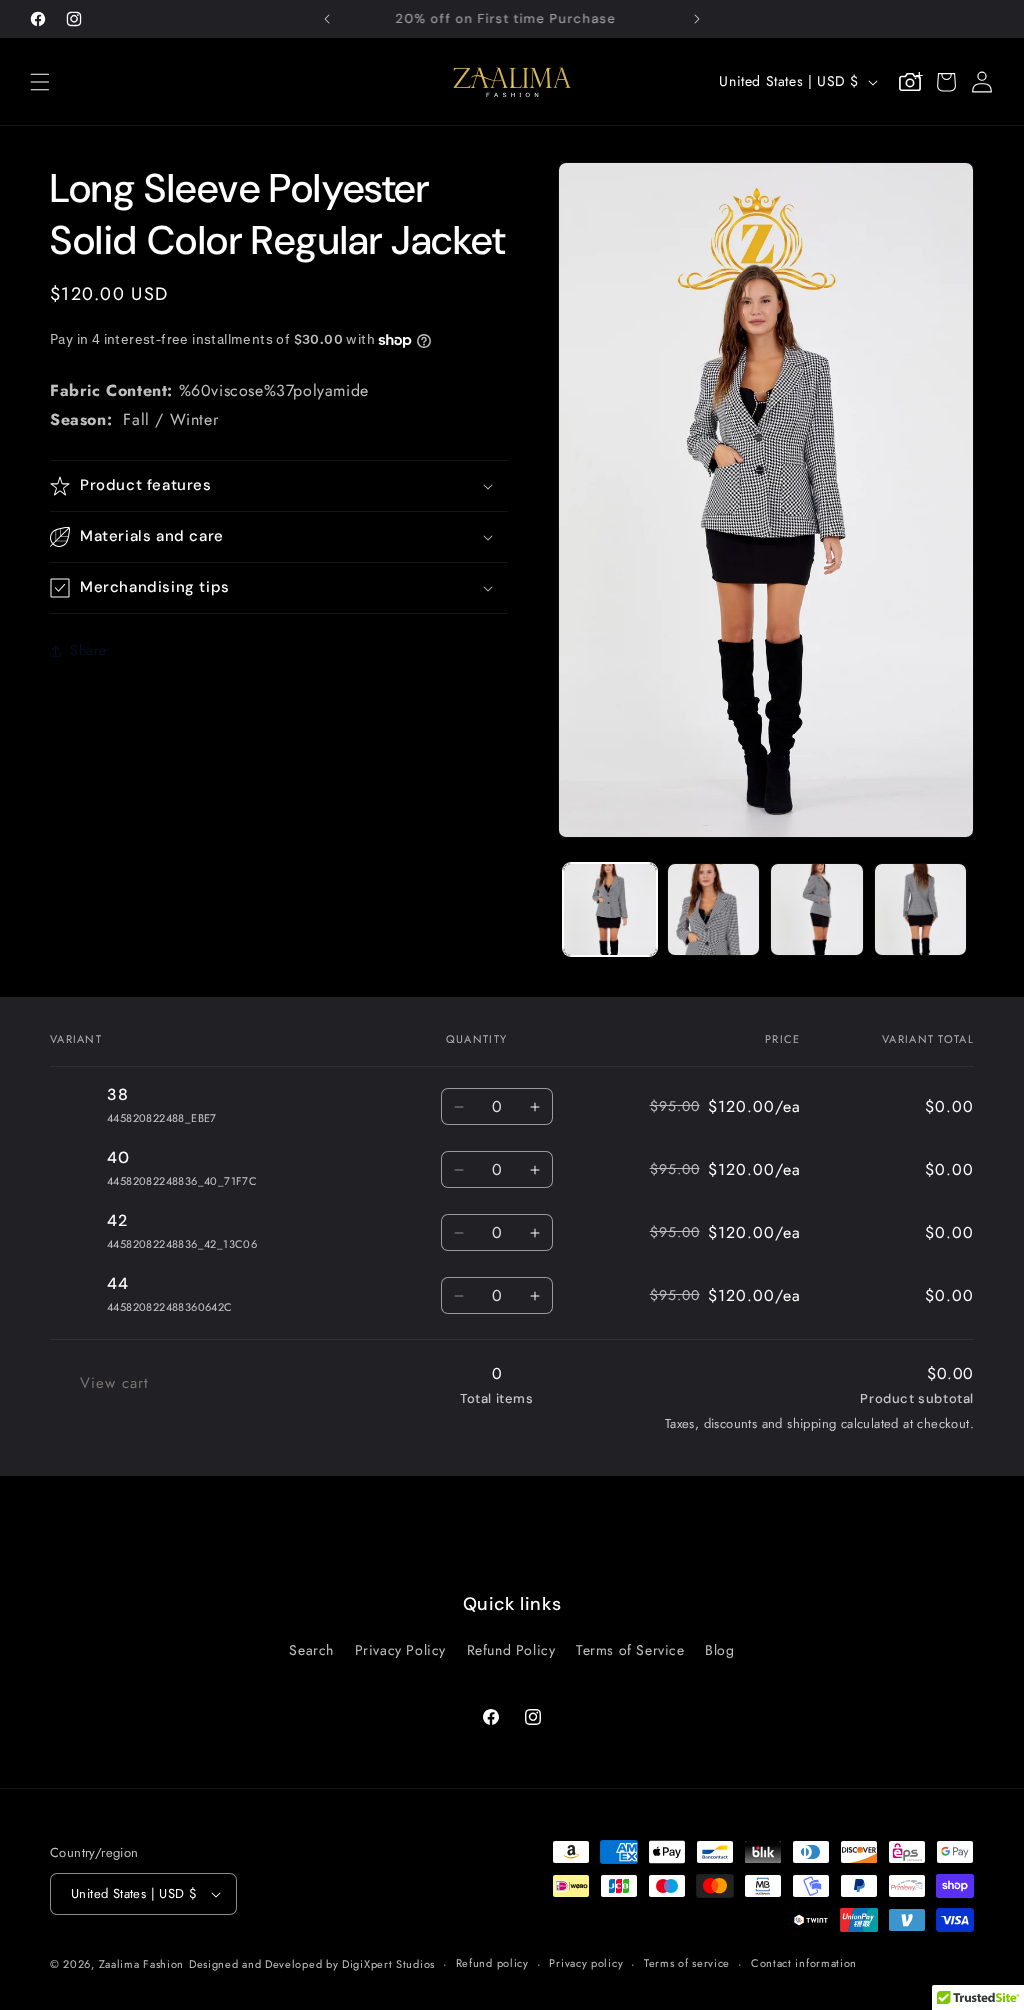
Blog (719, 1650)
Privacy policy (586, 1963)
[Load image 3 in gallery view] (816, 909)
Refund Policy (511, 1650)
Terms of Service (630, 1650)
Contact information (804, 1963)
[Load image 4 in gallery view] (920, 909)
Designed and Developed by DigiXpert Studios (312, 1964)
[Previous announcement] (327, 19)
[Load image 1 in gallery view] (609, 909)
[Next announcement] (697, 19)
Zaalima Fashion (142, 1964)
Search (311, 1650)
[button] (40, 82)
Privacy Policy (400, 1650)
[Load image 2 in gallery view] (713, 909)
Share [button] (88, 650)
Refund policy (492, 1963)
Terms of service (687, 1963)
